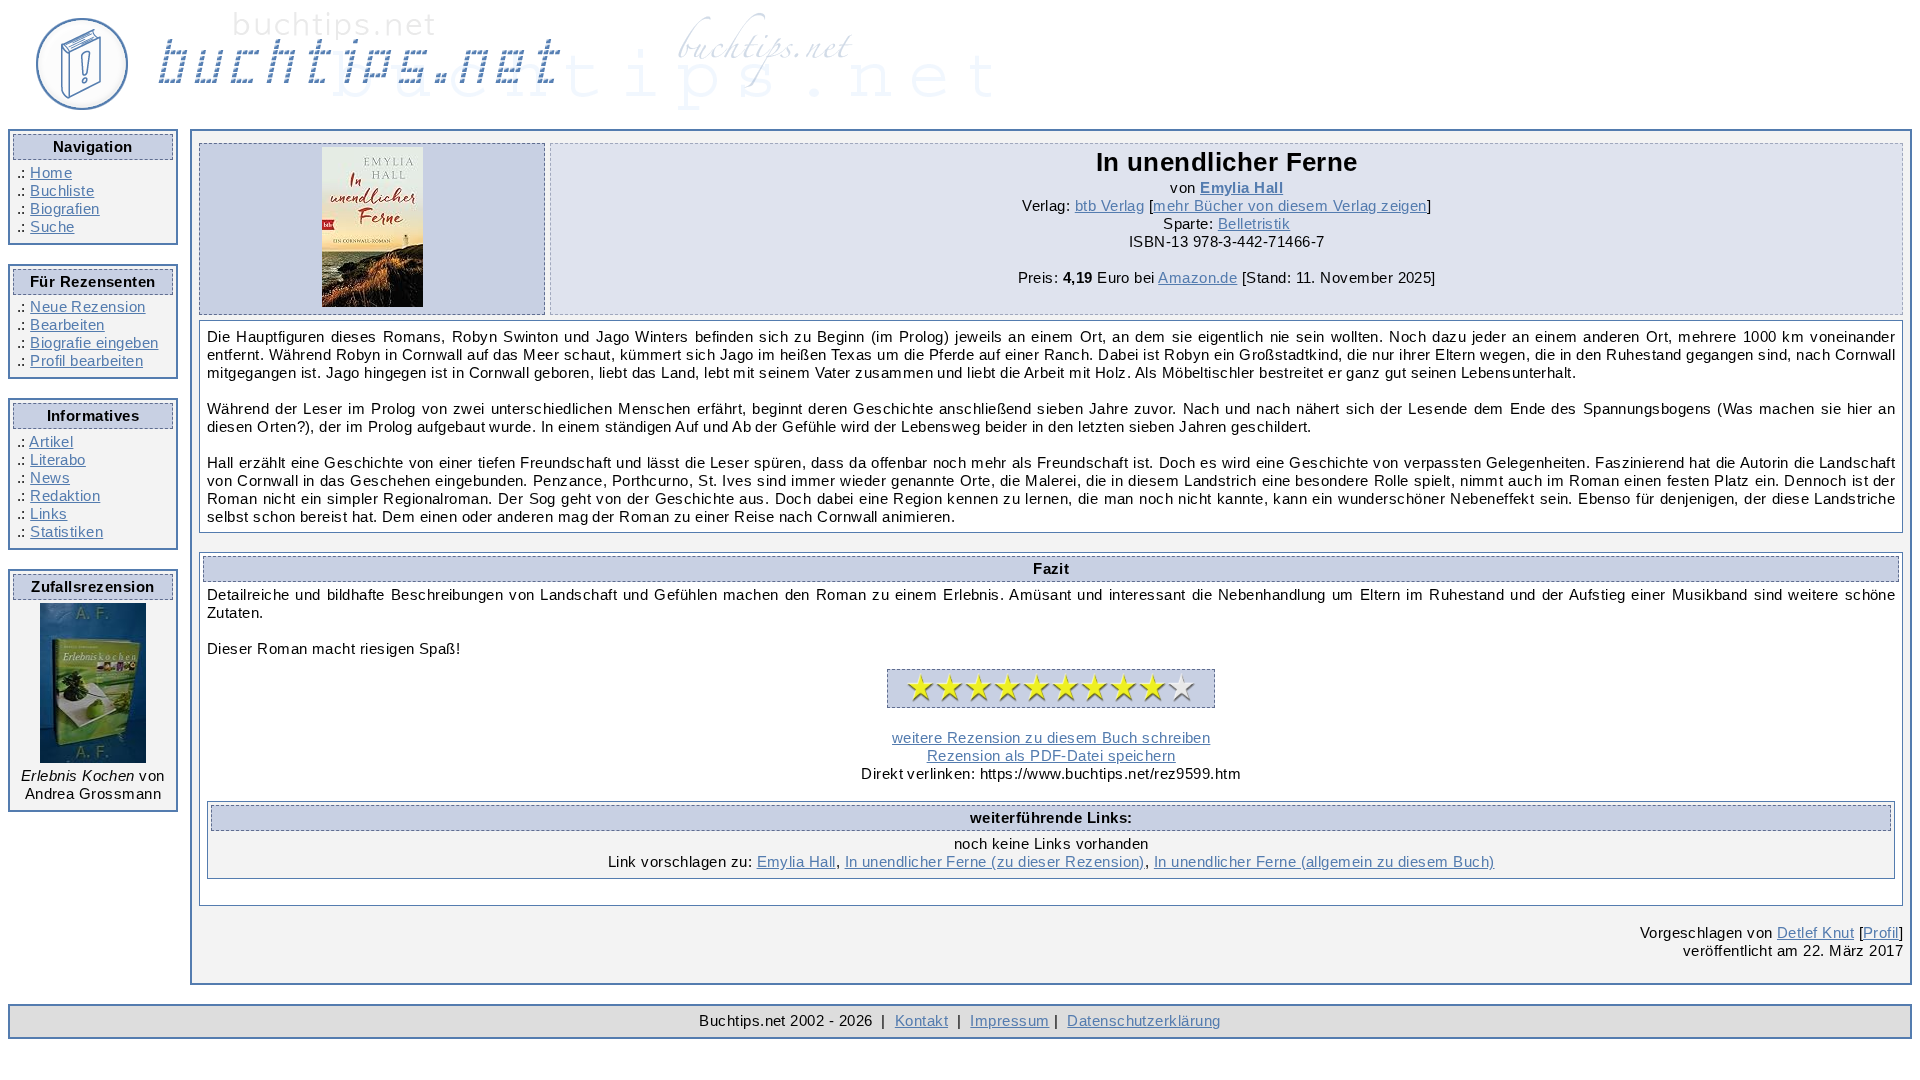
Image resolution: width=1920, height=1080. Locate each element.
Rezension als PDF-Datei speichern (1051, 755)
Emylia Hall (1241, 187)
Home (51, 172)
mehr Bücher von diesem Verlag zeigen (1290, 205)
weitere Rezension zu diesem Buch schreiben (1051, 737)
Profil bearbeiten (86, 360)
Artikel (51, 441)
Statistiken (66, 531)
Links (48, 513)
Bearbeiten (67, 324)
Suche (52, 226)
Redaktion (65, 495)
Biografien (65, 208)
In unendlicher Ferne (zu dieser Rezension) (995, 861)
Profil (1881, 932)
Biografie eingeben (94, 342)
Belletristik (1254, 223)
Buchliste (62, 190)
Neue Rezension (87, 306)
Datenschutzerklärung (1143, 1020)
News (50, 477)
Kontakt (921, 1020)
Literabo (58, 459)
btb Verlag (1110, 205)
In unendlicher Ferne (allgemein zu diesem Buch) (1324, 861)
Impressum (1009, 1020)
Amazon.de (1197, 277)
